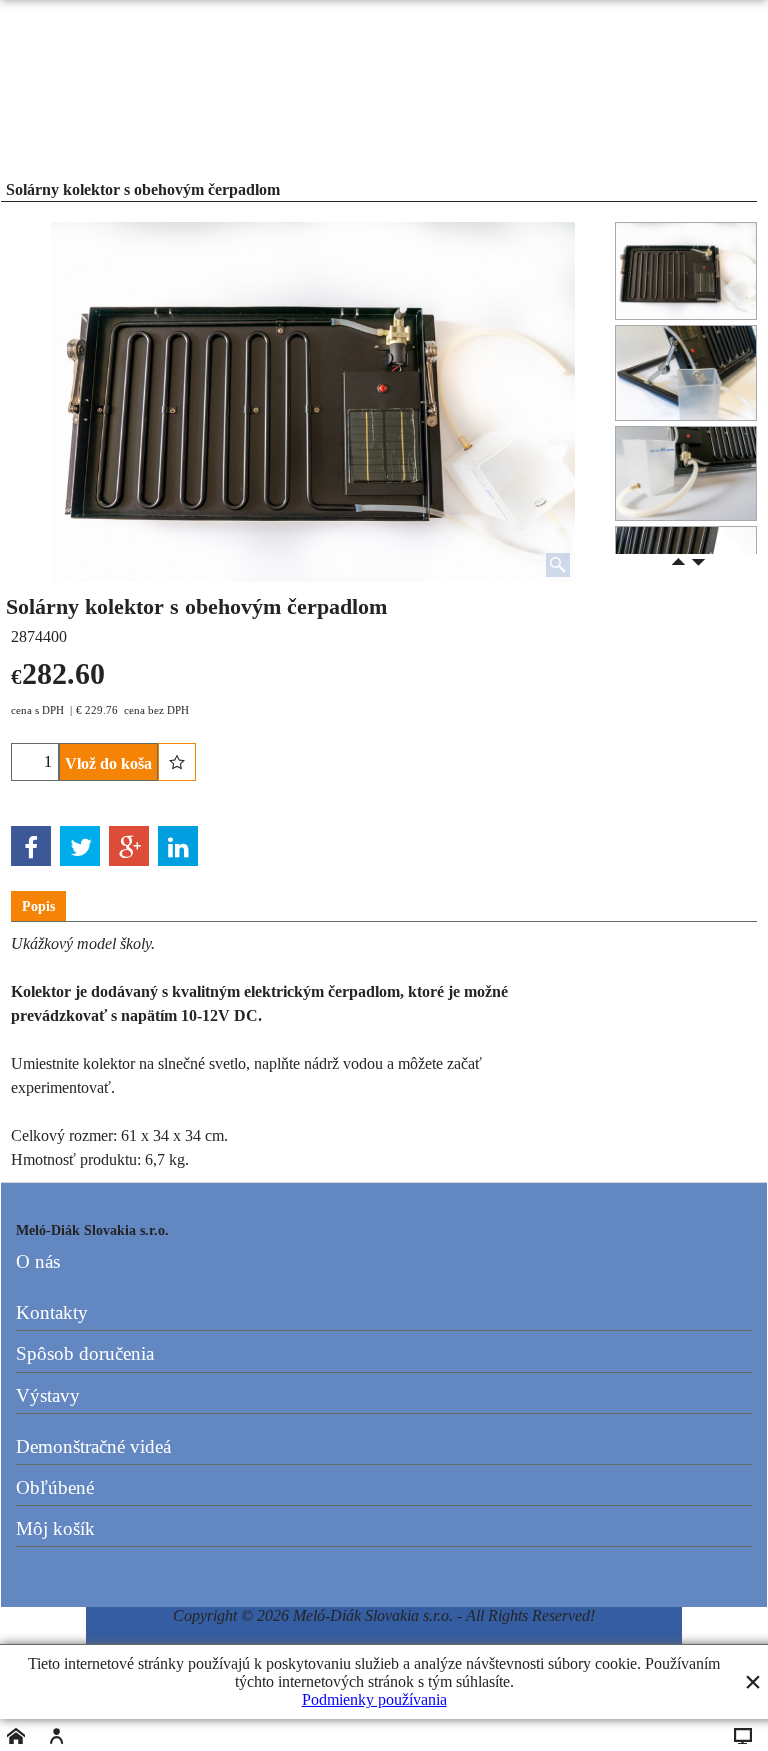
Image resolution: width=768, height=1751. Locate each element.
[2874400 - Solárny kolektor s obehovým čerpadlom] (686, 373)
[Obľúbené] (177, 762)
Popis (38, 906)
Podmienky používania (374, 1699)
